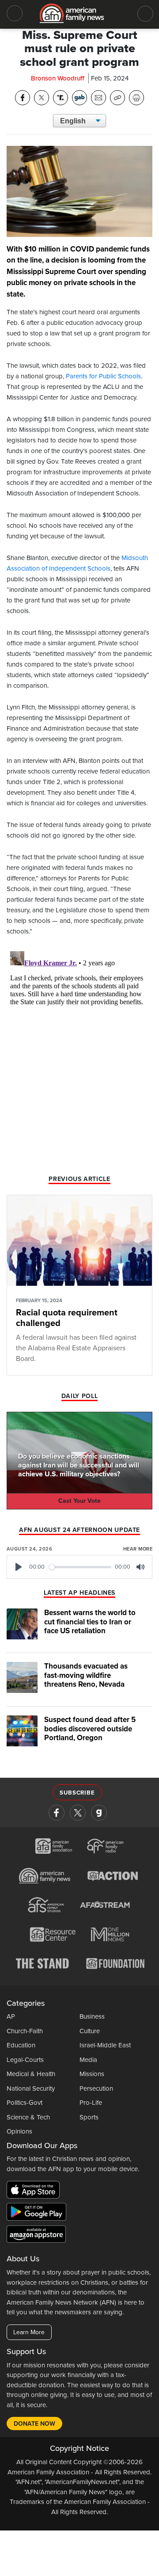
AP (11, 2016)
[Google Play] (39, 2214)
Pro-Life (91, 2103)
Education (21, 2045)
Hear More (138, 1549)
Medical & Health (31, 2074)
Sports (89, 2117)
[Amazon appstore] (36, 2236)
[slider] (80, 1567)
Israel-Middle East (105, 2045)
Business (92, 2016)
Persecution (96, 2088)
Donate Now (34, 2424)
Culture (90, 2031)
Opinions (19, 2131)
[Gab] (99, 1813)
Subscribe (77, 1793)
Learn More (29, 2332)
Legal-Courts (25, 2060)
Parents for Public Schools (103, 376)
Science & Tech (28, 2117)
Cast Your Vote (79, 1501)
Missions (92, 2074)
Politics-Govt (25, 2103)
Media (88, 2060)
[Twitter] (78, 1813)
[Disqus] (79, 1058)
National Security (31, 2088)
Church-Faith (25, 2031)
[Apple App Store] (35, 2191)
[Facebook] (57, 1813)
